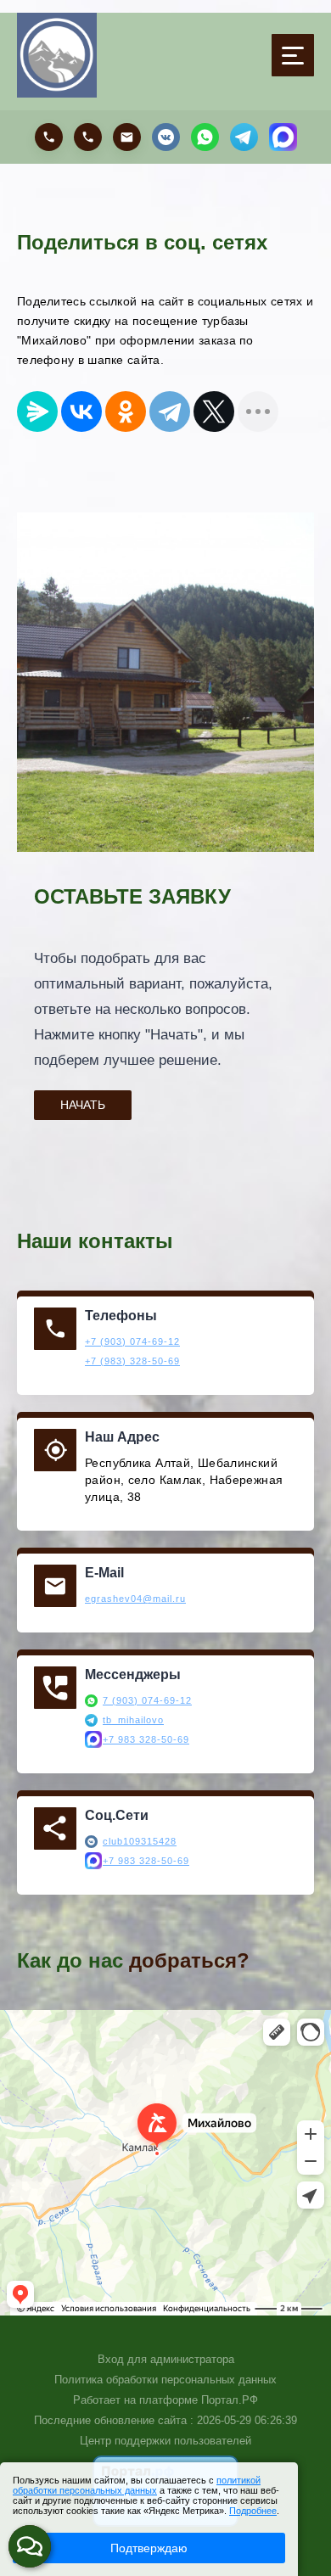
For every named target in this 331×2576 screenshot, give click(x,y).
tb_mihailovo (133, 1720)
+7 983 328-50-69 (146, 1739)
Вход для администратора (166, 2359)
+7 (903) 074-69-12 (132, 1341)
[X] (214, 412)
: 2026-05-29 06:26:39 (244, 2420)
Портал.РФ (230, 2400)
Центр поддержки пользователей (165, 2441)
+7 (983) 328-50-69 (132, 1361)
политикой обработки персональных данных (137, 2485)
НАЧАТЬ (83, 1105)
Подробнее (253, 2511)
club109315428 (140, 1841)
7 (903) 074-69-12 (147, 1700)
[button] (30, 2546)
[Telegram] (170, 412)
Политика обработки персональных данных (165, 2380)
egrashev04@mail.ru (135, 1599)
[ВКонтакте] (81, 412)
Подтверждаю (149, 2548)
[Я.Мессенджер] (37, 412)
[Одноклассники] (126, 412)
